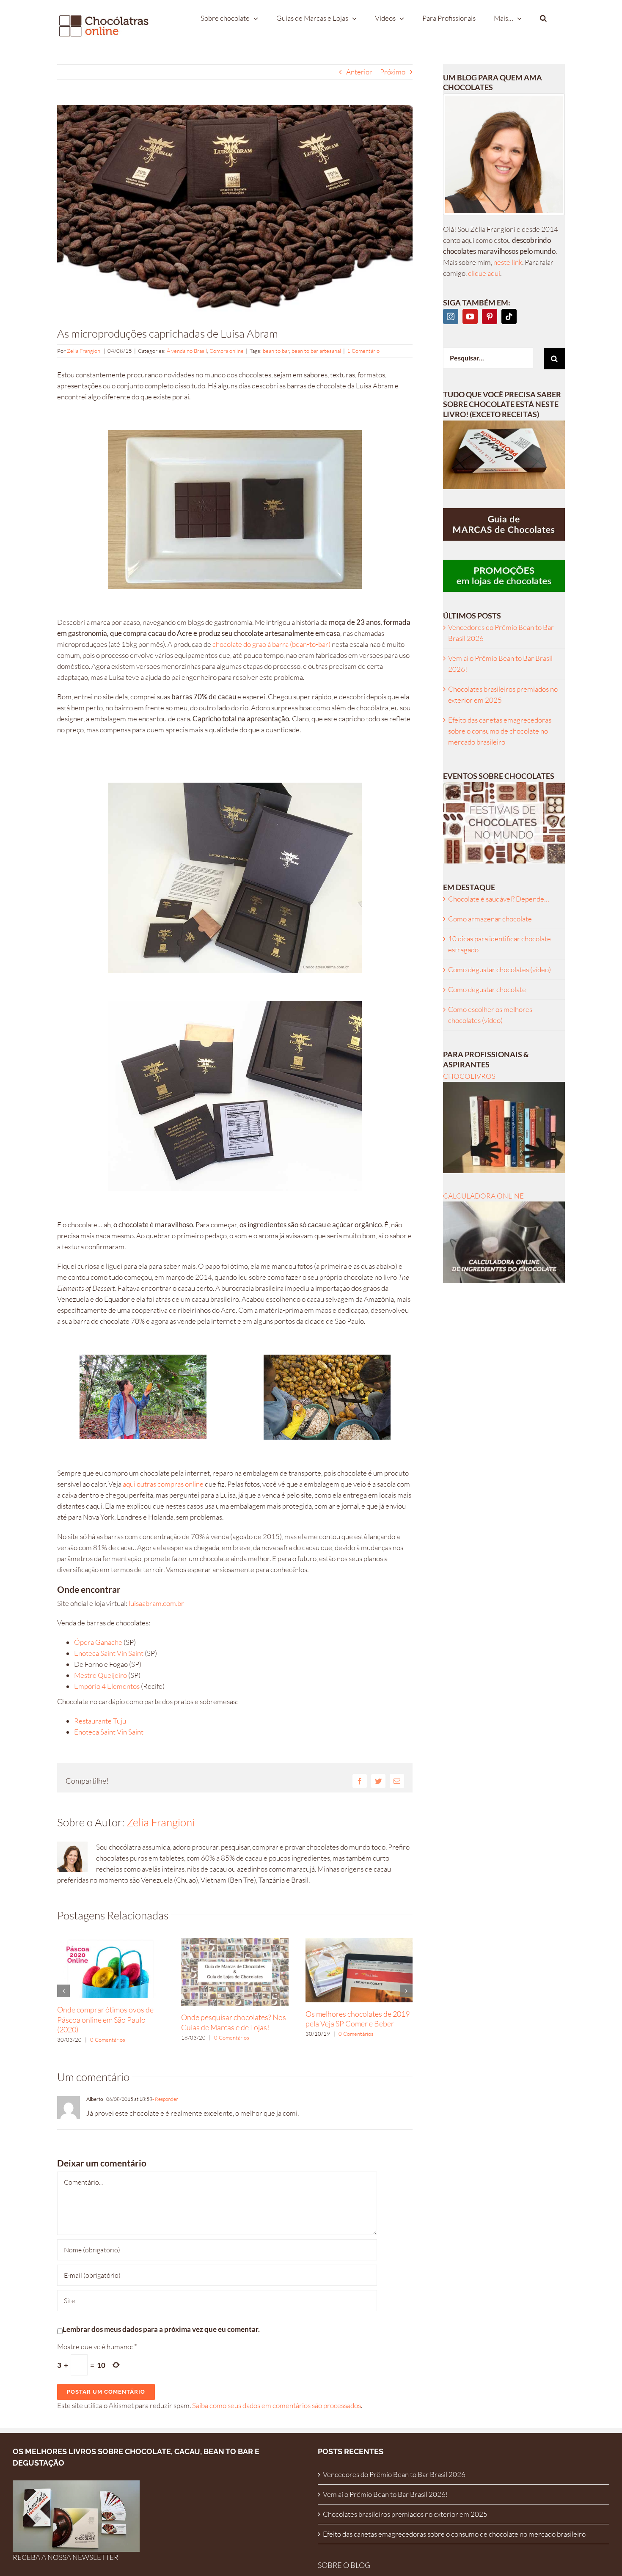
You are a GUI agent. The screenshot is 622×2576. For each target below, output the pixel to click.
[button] (543, 18)
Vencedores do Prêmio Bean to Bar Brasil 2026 (394, 2474)
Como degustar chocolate (487, 989)
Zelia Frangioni (84, 351)
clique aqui (484, 273)
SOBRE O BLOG (344, 2565)
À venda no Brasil (187, 351)
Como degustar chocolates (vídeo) (500, 969)
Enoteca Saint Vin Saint (109, 1653)
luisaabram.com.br (156, 1603)
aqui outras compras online (163, 1484)
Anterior (359, 72)
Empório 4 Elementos (107, 1686)
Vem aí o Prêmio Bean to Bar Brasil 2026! (385, 2494)
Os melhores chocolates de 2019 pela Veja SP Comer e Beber (358, 2019)
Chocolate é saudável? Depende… (499, 899)
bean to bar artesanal (316, 351)
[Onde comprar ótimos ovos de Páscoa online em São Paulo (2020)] (111, 1942)
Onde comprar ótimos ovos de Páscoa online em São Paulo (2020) (105, 2019)
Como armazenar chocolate (490, 919)
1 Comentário (363, 351)
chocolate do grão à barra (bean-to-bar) (271, 644)
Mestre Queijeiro (100, 1675)
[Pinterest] (490, 316)
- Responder (165, 2099)
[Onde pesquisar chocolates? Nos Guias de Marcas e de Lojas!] (235, 1942)
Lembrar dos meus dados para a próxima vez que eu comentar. (161, 2329)
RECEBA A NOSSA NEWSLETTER (66, 2557)
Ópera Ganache (99, 1642)
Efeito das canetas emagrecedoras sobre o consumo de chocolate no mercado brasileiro (500, 731)
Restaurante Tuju (100, 1721)
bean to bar (276, 351)
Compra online (227, 351)
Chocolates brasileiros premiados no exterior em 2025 (405, 2514)
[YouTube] (470, 316)
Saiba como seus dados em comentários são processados (277, 2405)
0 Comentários (108, 2040)
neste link (508, 262)
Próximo (393, 72)
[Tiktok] (509, 316)
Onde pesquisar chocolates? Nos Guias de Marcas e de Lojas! (234, 2022)
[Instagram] (451, 316)
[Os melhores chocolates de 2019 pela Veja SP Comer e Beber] (359, 1942)
